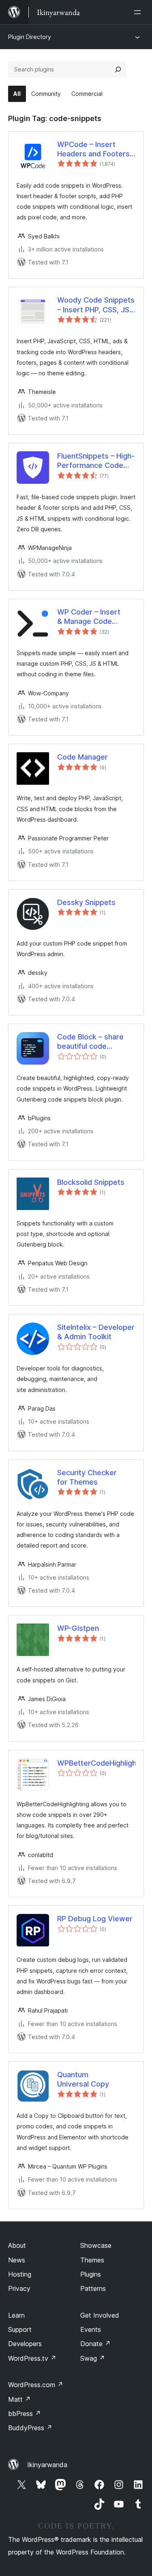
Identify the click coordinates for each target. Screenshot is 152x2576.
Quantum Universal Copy (83, 2079)
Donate (95, 2344)
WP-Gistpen (78, 1628)
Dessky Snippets (86, 902)
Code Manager (82, 757)
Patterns (93, 2288)
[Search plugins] (118, 69)
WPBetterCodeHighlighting (96, 1763)
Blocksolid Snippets (91, 1182)
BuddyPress (30, 2428)
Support (20, 2329)
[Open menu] (139, 12)
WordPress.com (36, 2385)
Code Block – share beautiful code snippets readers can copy (94, 1042)
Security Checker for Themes (87, 1477)
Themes (92, 2260)
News (17, 2260)
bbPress (25, 2414)
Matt (19, 2399)
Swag (93, 2358)
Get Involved (100, 2315)
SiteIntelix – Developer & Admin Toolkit (96, 1332)
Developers (25, 2344)
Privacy (19, 2288)
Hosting (20, 2274)
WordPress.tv (32, 2358)
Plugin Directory (30, 37)
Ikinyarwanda (47, 2465)
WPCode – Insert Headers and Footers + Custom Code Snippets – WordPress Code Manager (95, 149)
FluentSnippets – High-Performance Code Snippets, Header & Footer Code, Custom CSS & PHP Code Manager (96, 461)
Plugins (91, 2274)
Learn (16, 2315)
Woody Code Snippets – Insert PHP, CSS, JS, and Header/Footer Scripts (96, 305)
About (17, 2245)
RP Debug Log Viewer (95, 1919)
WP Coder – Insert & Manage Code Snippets (89, 617)
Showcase (96, 2245)
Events (91, 2329)
